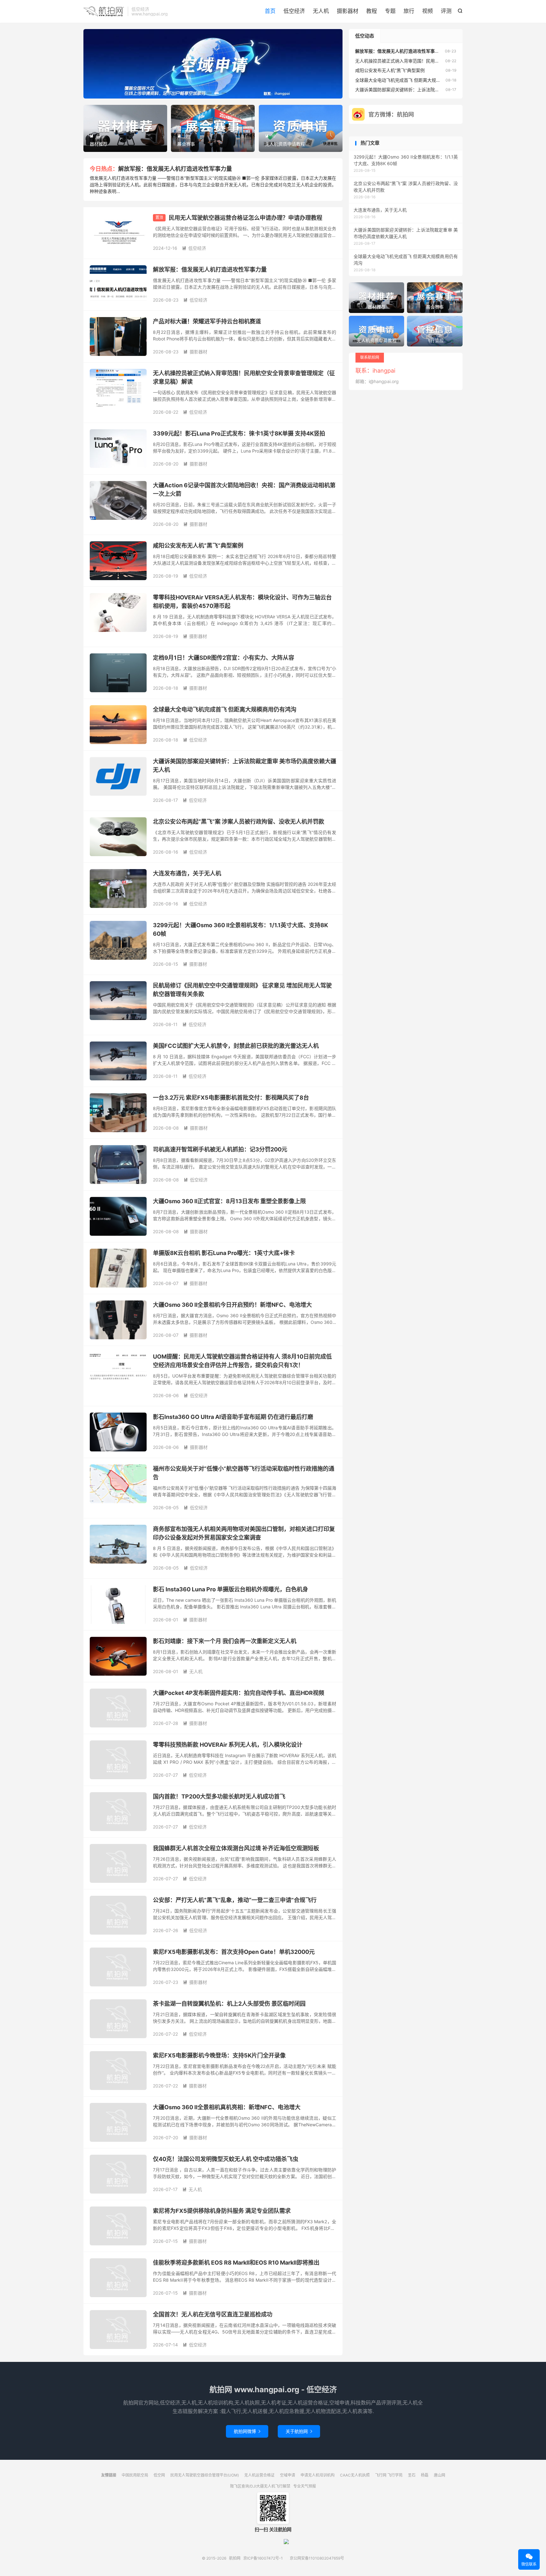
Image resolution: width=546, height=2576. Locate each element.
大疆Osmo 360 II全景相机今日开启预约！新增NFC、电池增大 (232, 1305)
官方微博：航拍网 (391, 114)
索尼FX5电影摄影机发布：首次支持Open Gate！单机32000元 (234, 1952)
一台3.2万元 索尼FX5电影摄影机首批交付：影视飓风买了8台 (231, 1098)
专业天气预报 (305, 2486)
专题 (390, 11)
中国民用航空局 (135, 2475)
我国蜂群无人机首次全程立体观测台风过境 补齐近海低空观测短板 (236, 1848)
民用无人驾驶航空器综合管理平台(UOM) (205, 2475)
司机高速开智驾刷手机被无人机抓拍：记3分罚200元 (220, 1149)
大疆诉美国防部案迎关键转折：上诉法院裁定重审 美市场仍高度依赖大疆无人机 (433, 90)
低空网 (159, 2475)
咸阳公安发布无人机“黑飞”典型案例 (198, 546)
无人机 (321, 11)
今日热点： (104, 169)
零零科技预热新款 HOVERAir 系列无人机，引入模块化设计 (228, 1745)
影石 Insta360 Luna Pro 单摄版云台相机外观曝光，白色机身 (231, 1589)
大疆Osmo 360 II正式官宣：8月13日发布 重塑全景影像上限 (229, 1201)
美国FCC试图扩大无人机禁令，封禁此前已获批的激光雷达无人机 (236, 1046)
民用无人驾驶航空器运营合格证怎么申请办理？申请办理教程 (246, 218)
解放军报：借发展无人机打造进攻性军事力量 (175, 169)
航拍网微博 (247, 2431)
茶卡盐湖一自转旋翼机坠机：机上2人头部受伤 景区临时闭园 (229, 2004)
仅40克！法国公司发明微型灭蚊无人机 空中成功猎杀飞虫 (226, 2159)
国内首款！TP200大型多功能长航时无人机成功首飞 (219, 1796)
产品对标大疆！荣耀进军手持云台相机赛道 (207, 321)
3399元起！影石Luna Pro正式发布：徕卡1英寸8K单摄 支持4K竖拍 (239, 433)
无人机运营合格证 (259, 2475)
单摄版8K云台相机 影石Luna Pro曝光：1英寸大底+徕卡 (224, 1253)
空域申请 (288, 2475)
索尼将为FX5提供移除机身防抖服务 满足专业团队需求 (222, 2211)
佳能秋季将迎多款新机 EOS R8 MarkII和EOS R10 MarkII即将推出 (236, 2263)
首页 (270, 11)
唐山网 (440, 2475)
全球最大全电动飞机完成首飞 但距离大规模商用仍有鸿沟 (225, 709)
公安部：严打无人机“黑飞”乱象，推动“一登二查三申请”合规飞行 (235, 1900)
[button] (202, 93)
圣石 (412, 2475)
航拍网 (104, 11)
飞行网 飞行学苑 (389, 2475)
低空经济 (294, 11)
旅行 (409, 11)
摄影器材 (348, 11)
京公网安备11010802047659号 (317, 2558)
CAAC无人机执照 (355, 2475)
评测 (446, 11)
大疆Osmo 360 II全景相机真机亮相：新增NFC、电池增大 (227, 2107)
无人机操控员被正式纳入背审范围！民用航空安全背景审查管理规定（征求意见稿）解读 (441, 61)
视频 (428, 11)
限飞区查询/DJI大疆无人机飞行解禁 (260, 2486)
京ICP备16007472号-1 (263, 2558)
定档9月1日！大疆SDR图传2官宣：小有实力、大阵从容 (224, 658)
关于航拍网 (299, 2431)
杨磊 (425, 2475)
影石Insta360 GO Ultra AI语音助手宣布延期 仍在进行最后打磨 (233, 1417)
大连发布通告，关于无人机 (187, 873)
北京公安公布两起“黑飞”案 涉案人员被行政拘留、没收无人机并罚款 (239, 822)
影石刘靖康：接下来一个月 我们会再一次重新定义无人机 (225, 1641)
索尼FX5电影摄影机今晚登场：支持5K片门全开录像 (219, 2055)
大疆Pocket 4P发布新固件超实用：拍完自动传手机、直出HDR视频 (239, 1693)
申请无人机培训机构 (318, 2475)
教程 (372, 11)
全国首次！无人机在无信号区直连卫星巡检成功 (213, 2314)
